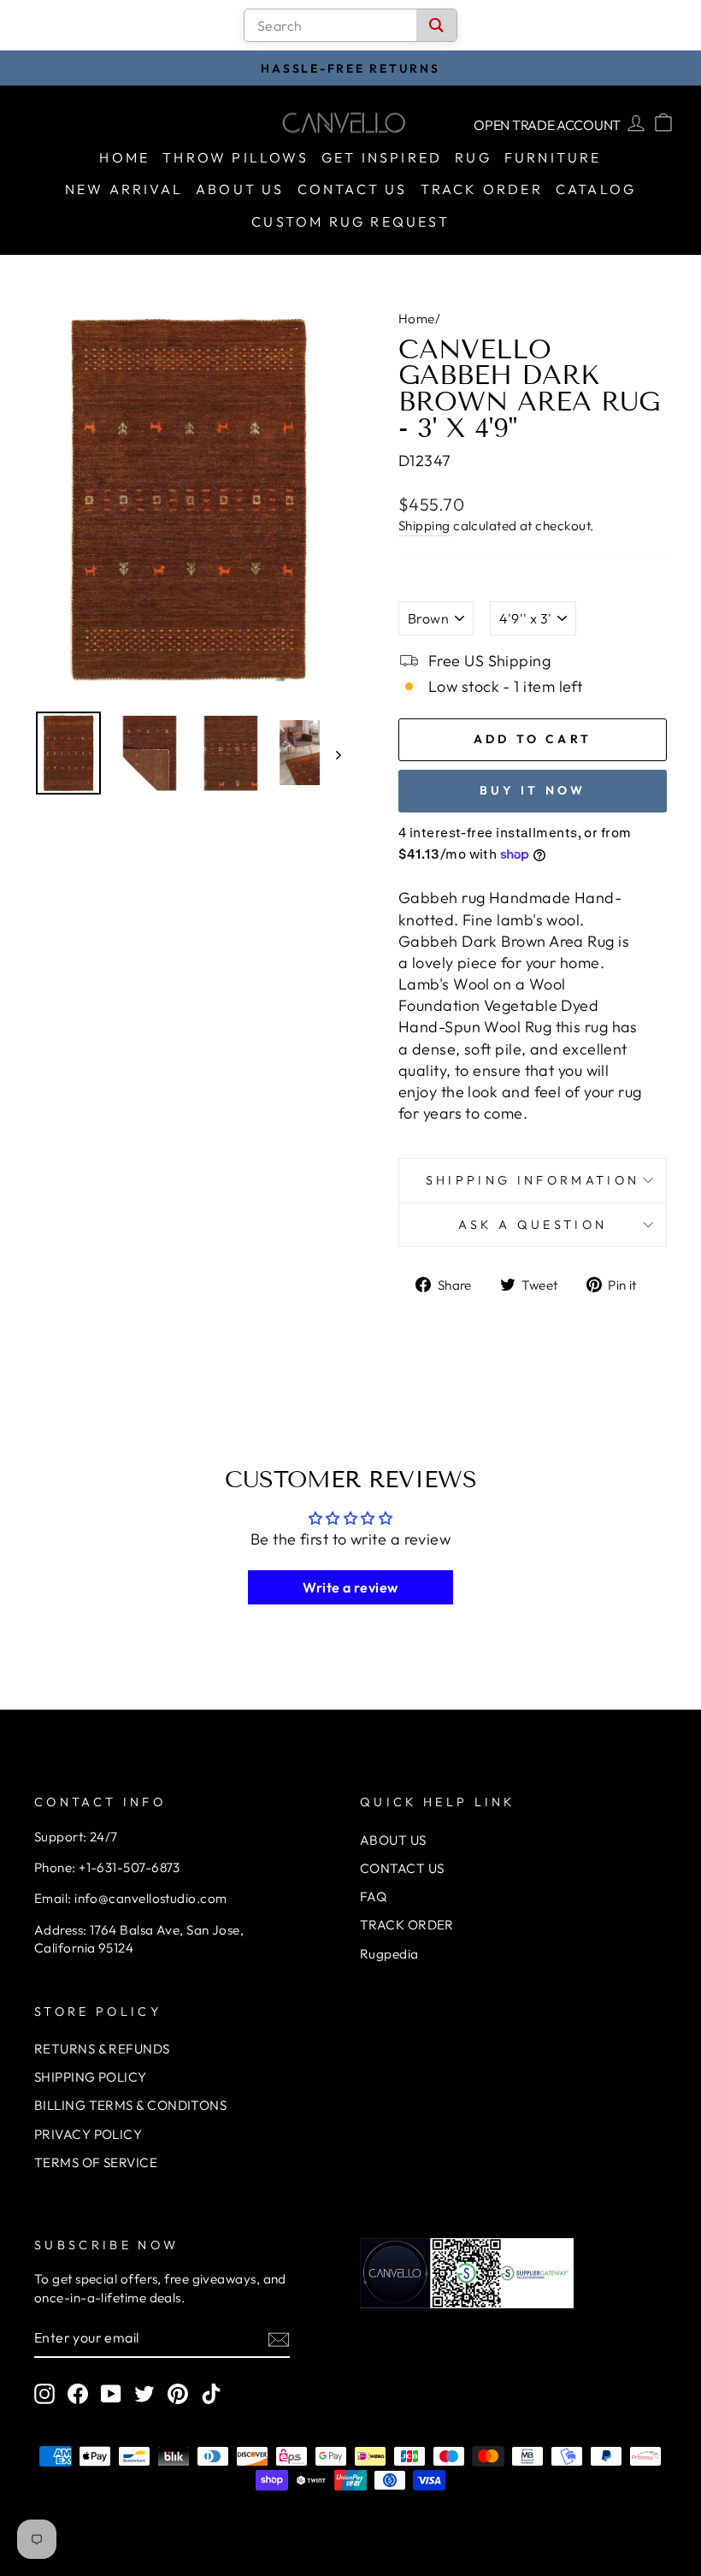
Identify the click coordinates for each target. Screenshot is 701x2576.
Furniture (553, 157)
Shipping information (533, 1180)
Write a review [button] (350, 1587)
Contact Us (353, 189)
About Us (240, 189)
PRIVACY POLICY (88, 2134)
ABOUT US (393, 1840)
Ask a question (533, 1225)
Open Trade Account (547, 125)
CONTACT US (402, 1868)
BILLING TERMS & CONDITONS (130, 2105)
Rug (473, 157)
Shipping (424, 526)
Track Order (482, 189)
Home (124, 157)
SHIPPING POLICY (91, 2077)
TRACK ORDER (407, 1925)
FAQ (373, 1897)
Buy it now (533, 790)
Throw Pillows (236, 157)
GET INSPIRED (382, 157)
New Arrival (124, 189)
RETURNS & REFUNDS (102, 2049)
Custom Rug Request (350, 222)
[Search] (436, 25)
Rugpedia (389, 1954)
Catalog (596, 189)
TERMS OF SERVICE (96, 2162)
